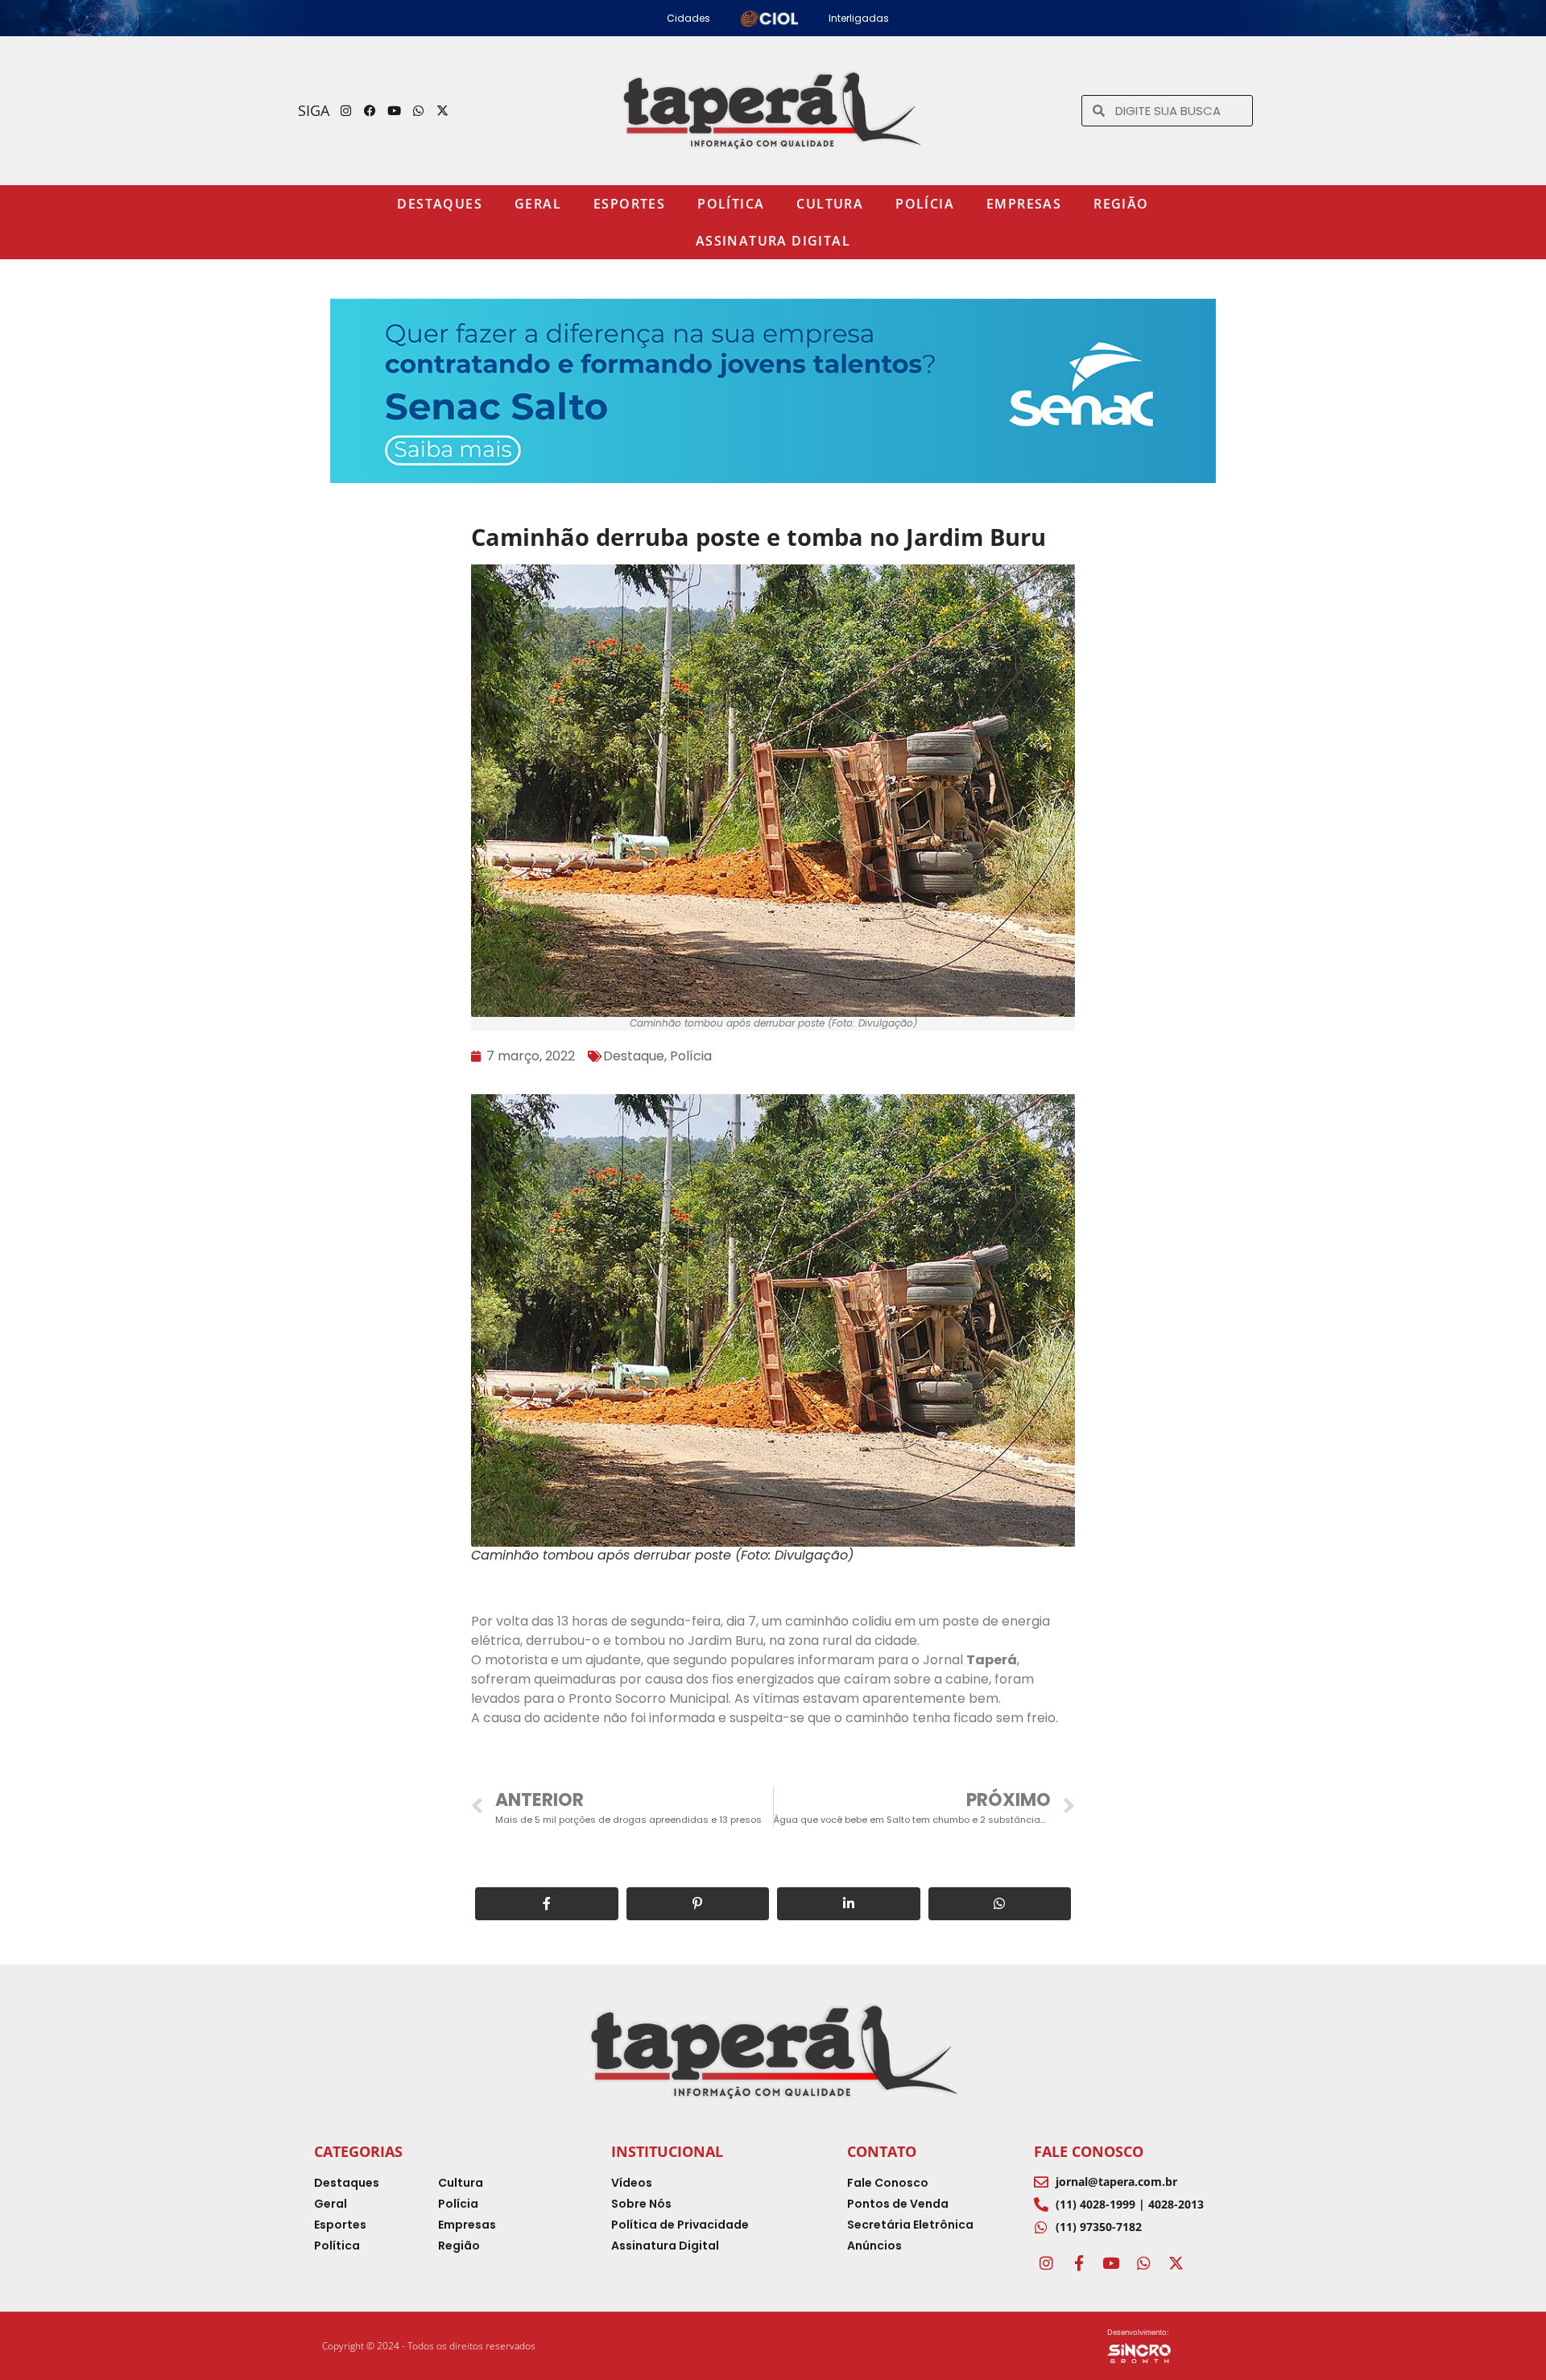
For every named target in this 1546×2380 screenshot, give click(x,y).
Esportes (629, 204)
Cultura (830, 204)
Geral (538, 204)
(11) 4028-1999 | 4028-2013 (1130, 2204)
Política (731, 204)
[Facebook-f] (1078, 2262)
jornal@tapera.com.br (1116, 2182)
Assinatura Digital (773, 241)
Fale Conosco (1089, 2151)
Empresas (1024, 204)
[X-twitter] (443, 110)
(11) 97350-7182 (1099, 2227)
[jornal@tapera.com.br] (1041, 2182)
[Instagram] (346, 110)
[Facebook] (370, 110)
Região (1121, 204)
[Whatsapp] (419, 110)
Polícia (925, 204)
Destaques (440, 204)
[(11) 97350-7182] (1041, 2227)
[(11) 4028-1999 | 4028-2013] (1041, 2204)
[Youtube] (395, 110)
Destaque (634, 1056)
